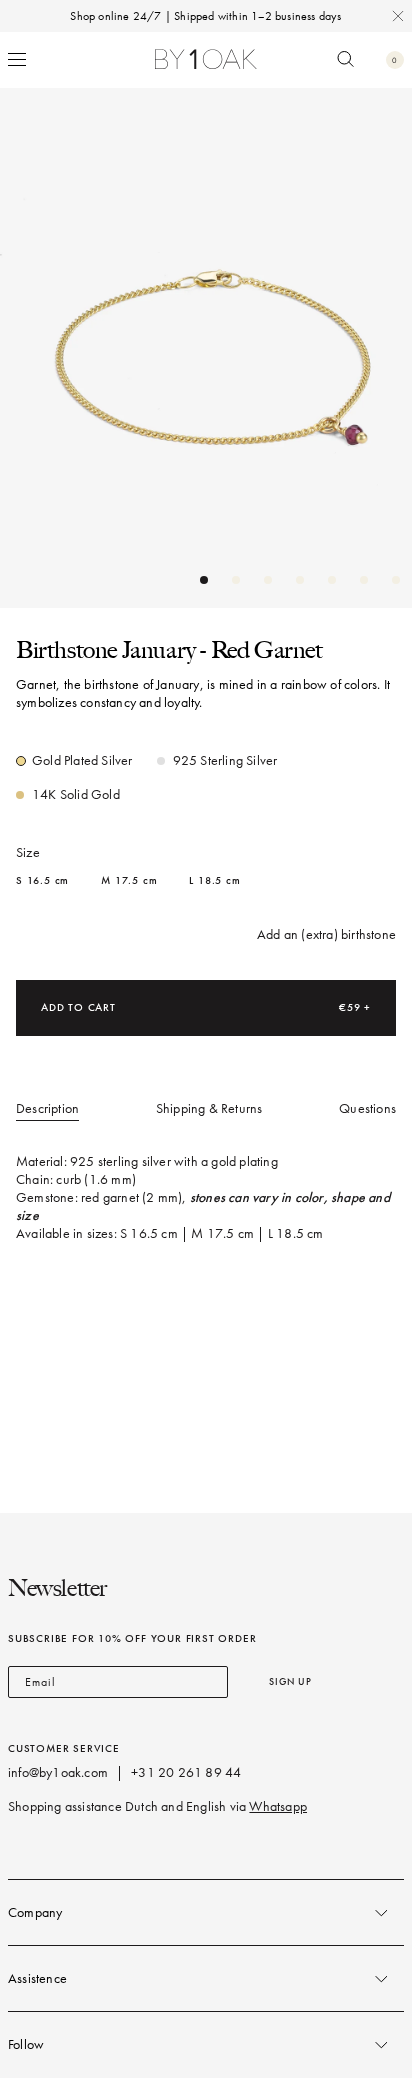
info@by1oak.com (58, 1772)
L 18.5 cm (214, 880)
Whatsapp (278, 1806)
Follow (26, 2044)
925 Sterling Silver (225, 760)
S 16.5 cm (42, 880)
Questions (367, 1108)
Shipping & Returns (209, 1108)
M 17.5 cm (129, 880)
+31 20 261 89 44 (186, 1772)
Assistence (37, 1978)
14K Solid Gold (76, 794)
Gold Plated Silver (82, 760)
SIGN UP (290, 1681)
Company (35, 1912)
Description (47, 1108)
